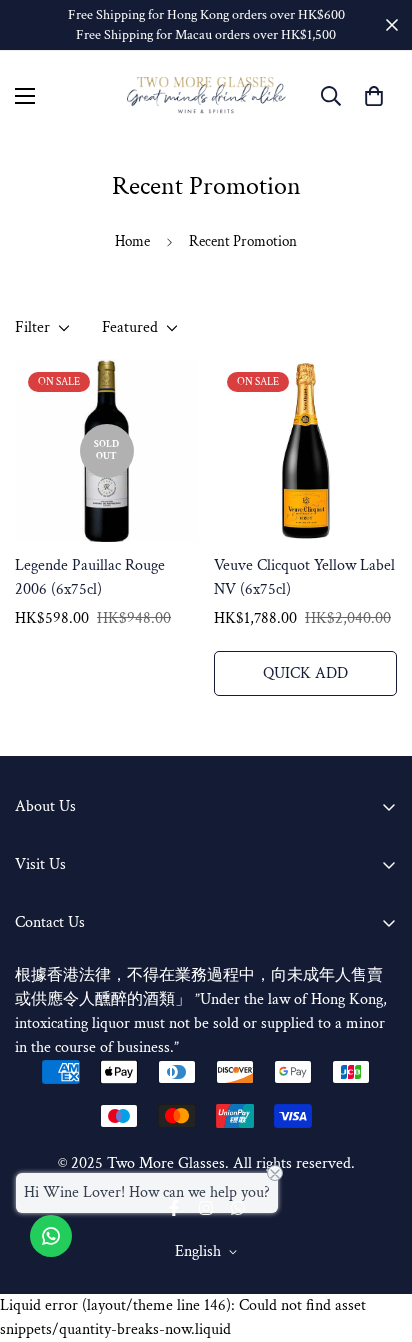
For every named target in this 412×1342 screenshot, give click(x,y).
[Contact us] (51, 1236)
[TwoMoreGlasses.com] (206, 95)
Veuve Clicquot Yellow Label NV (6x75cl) (304, 577)
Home (132, 241)
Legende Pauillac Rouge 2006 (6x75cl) (90, 577)
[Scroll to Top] (376, 1236)
